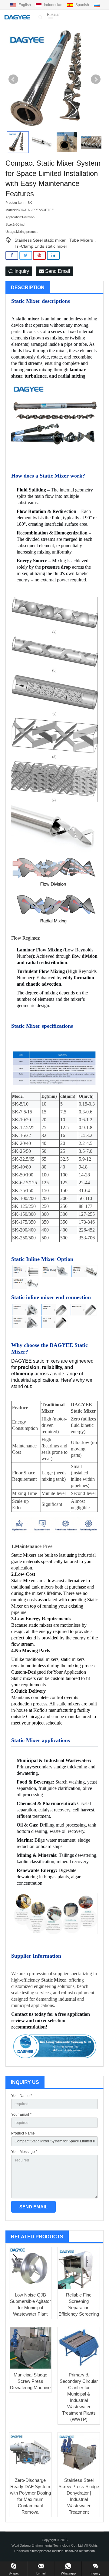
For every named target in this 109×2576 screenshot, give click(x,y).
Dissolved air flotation (79, 2551)
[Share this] (12, 255)
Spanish (82, 5)
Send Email (57, 271)
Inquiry (21, 271)
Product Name (23, 2133)
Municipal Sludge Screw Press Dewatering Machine (30, 2381)
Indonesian (53, 5)
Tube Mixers (81, 240)
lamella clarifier (52, 2551)
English (25, 5)
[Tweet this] (26, 255)
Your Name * (22, 2096)
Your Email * (21, 2115)
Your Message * (24, 2152)
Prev (13, 79)
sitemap (35, 2551)
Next (96, 79)
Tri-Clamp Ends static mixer (41, 246)
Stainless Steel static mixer (40, 240)
